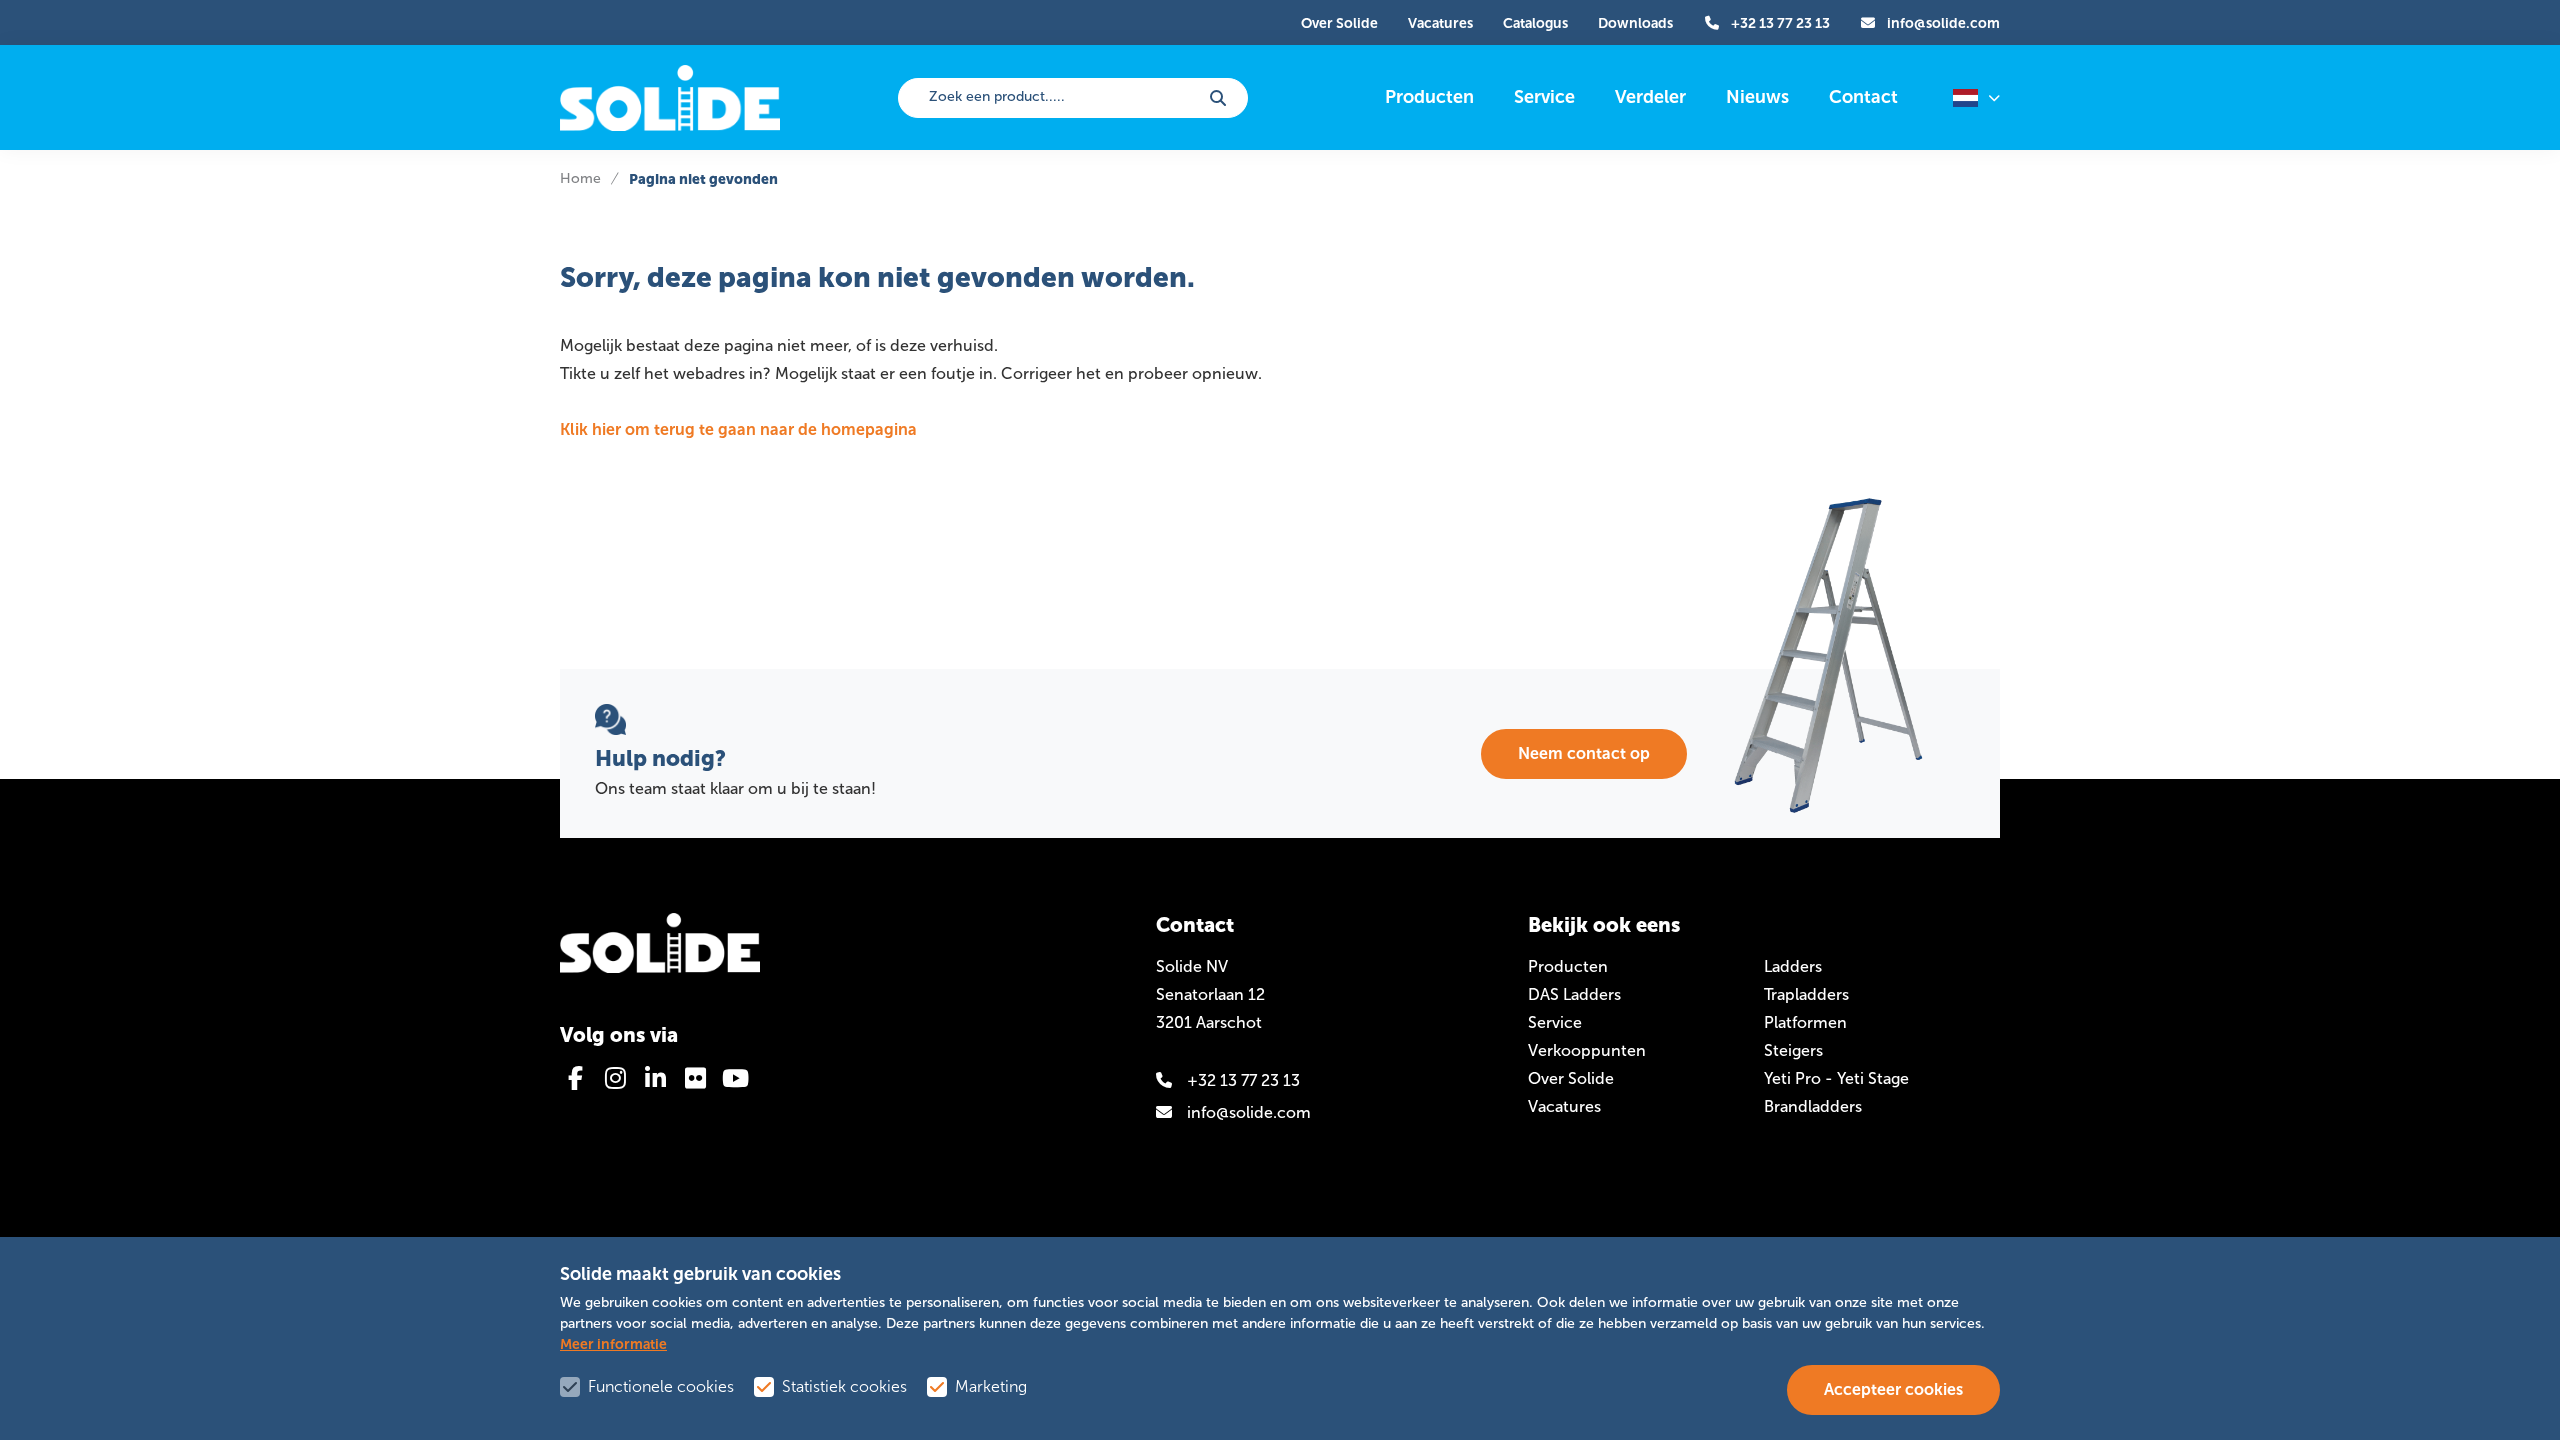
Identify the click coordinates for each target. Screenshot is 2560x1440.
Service (1555, 1022)
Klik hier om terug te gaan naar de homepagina (738, 429)
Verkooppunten (1587, 1050)
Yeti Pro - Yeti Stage (1836, 1078)
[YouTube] (735, 1078)
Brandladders (1813, 1106)
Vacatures (1564, 1106)
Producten (1568, 966)
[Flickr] (695, 1078)
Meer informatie (613, 1344)
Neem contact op (1584, 753)
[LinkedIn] (655, 1078)
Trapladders (1806, 994)
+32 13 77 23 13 (1243, 1080)
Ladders (1793, 966)
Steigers (1793, 1050)
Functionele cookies (661, 1386)
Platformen (1805, 1022)
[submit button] (1218, 98)
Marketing (991, 1386)
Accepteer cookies (1893, 1389)
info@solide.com (1249, 1112)
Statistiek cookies (844, 1386)
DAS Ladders (1574, 994)
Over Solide (1571, 1078)
